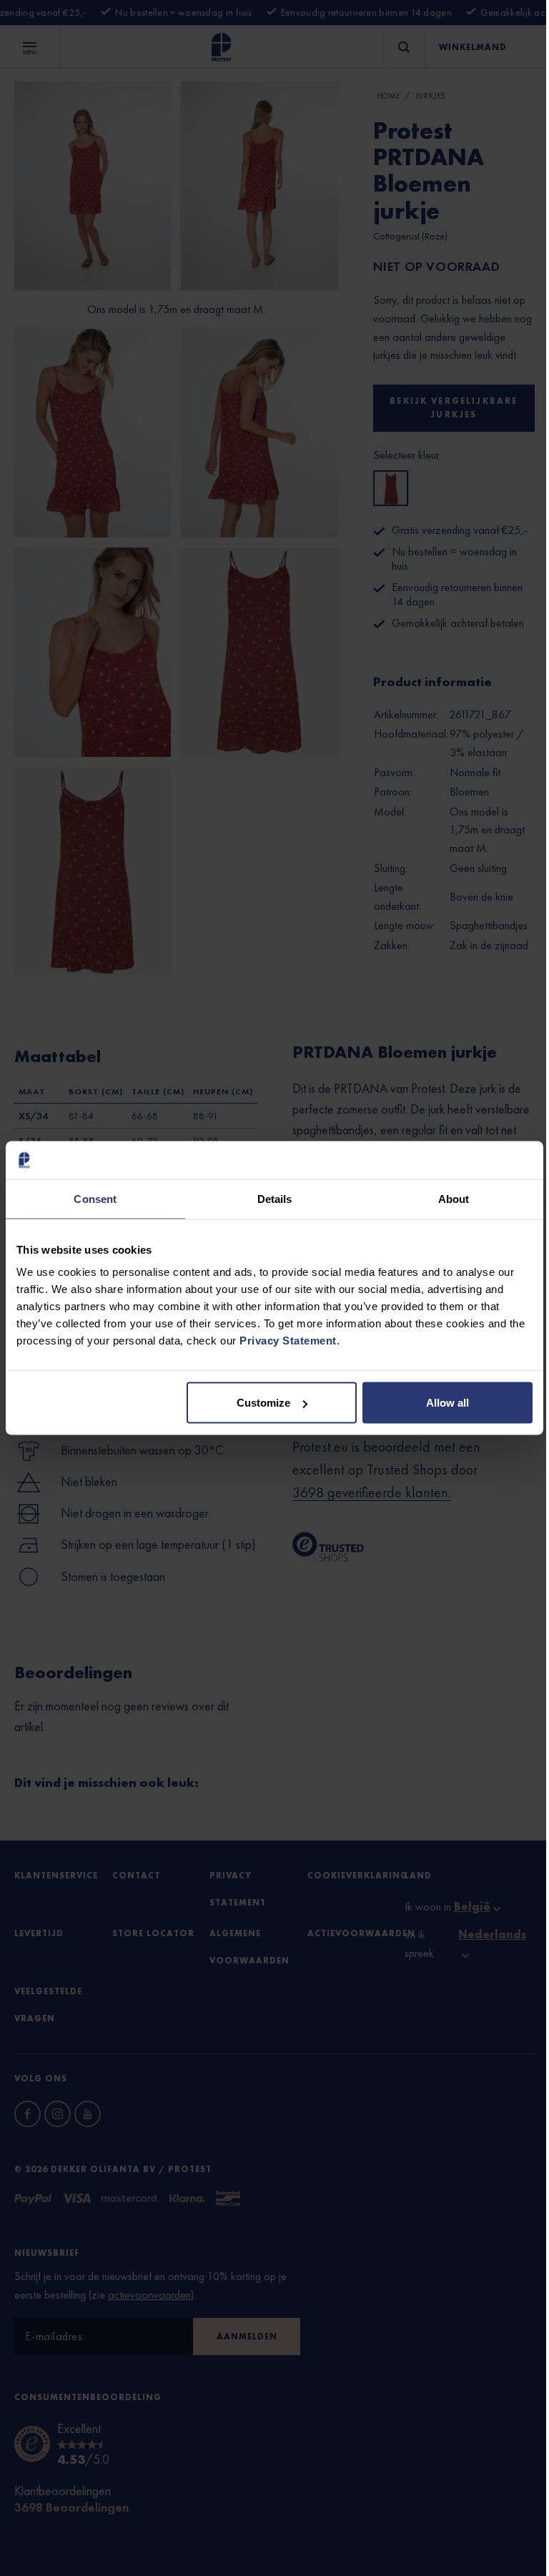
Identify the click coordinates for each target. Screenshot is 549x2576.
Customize (263, 1403)
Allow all (447, 1403)
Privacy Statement (288, 1341)
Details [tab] (275, 1198)
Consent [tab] (95, 1198)
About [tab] (454, 1198)
